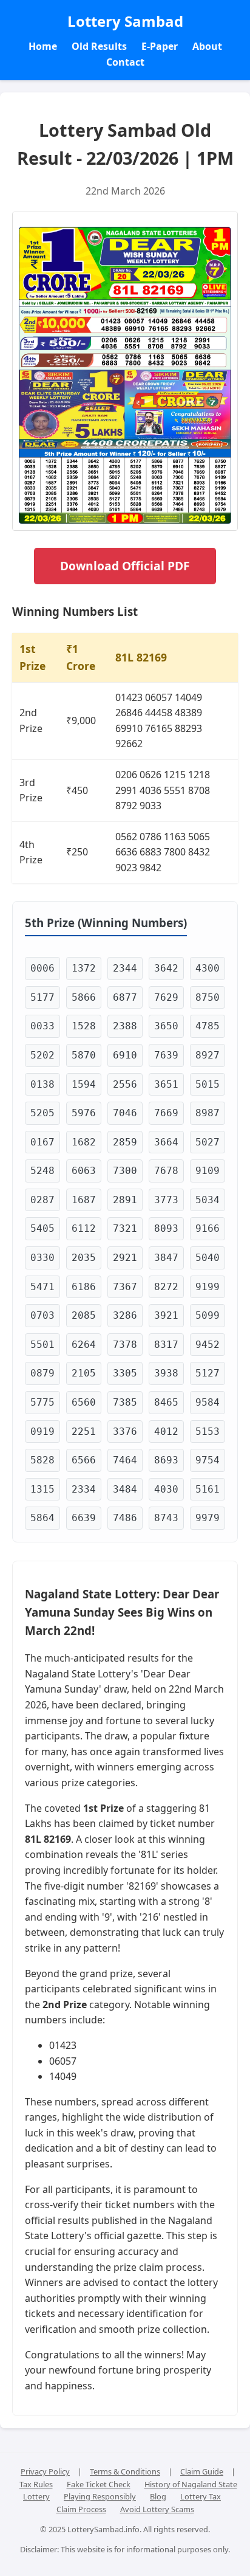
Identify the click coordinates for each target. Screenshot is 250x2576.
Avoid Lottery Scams (157, 2509)
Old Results (99, 46)
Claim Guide (202, 2471)
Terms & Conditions (125, 2471)
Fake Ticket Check (99, 2484)
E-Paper (160, 46)
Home (43, 46)
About (207, 46)
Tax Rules (36, 2484)
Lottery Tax (201, 2496)
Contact (125, 62)
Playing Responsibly (100, 2496)
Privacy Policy (45, 2471)
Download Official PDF (125, 566)
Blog (158, 2496)
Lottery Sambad (125, 21)
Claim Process (81, 2509)
